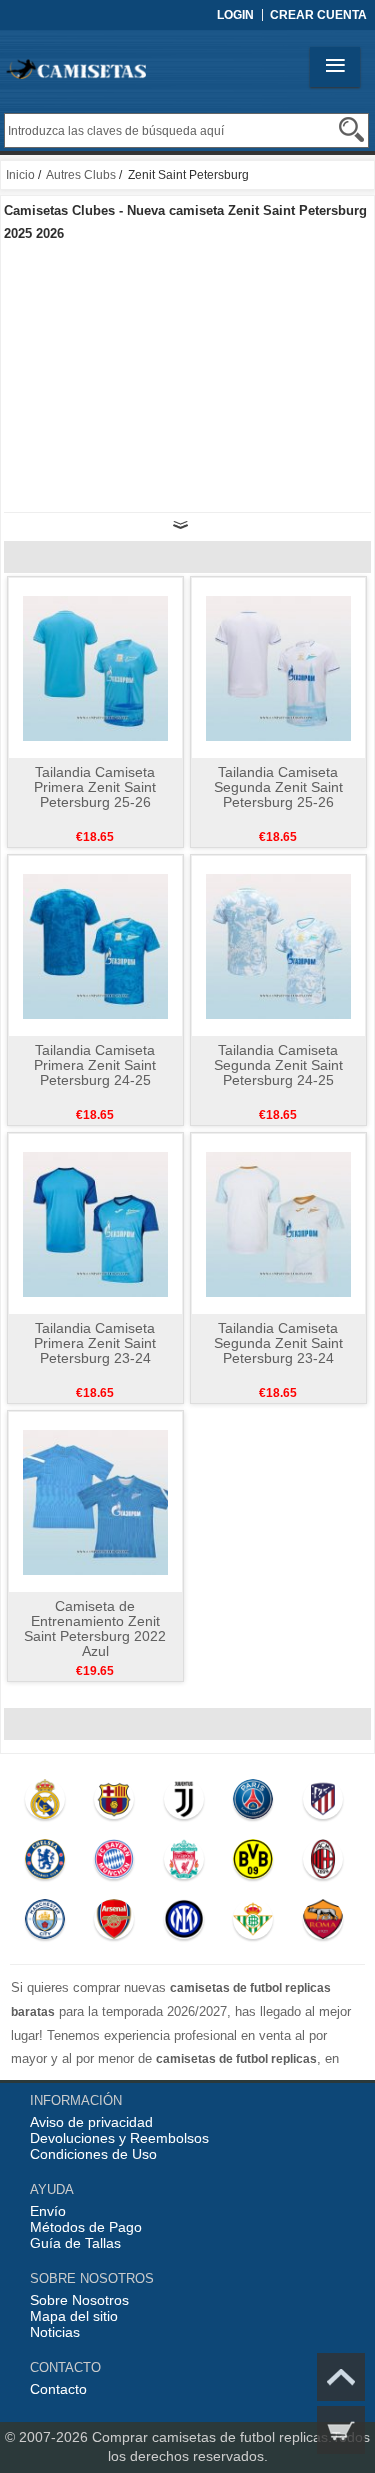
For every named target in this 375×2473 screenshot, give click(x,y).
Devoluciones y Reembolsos (119, 2138)
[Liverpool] (183, 1864)
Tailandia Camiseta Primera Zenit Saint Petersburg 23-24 (95, 1343)
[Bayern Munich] (114, 1864)
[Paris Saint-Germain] (253, 1804)
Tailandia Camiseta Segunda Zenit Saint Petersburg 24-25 (278, 1065)
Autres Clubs (81, 175)
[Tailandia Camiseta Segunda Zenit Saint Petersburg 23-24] (278, 1223)
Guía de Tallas (75, 2243)
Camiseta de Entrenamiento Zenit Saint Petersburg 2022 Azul (95, 1628)
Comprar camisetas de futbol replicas (210, 2437)
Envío (48, 2211)
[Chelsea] (44, 1864)
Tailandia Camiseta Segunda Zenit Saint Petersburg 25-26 (278, 787)
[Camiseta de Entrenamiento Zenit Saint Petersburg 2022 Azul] (95, 1501)
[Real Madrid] (44, 1804)
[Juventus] (183, 1804)
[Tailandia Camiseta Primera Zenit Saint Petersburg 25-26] (95, 667)
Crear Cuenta (318, 15)
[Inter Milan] (183, 1924)
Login (235, 15)
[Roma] (322, 1924)
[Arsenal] (114, 1924)
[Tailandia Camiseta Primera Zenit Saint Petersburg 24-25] (95, 945)
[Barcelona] (114, 1804)
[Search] (351, 129)
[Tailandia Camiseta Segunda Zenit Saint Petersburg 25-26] (278, 667)
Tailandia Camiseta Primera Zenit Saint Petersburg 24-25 (95, 1065)
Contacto (58, 2389)
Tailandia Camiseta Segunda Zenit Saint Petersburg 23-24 (278, 1343)
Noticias (55, 2332)
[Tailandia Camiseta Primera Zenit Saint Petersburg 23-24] (95, 1223)
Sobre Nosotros (79, 2300)
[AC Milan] (322, 1864)
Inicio (20, 175)
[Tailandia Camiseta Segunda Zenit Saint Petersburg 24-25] (278, 945)
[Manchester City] (44, 1924)
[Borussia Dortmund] (253, 1864)
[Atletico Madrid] (322, 1804)
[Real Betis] (253, 1924)
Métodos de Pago (86, 2227)
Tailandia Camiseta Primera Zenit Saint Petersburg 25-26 (95, 787)
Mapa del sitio (74, 2316)
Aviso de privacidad (91, 2122)
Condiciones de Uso (93, 2154)
